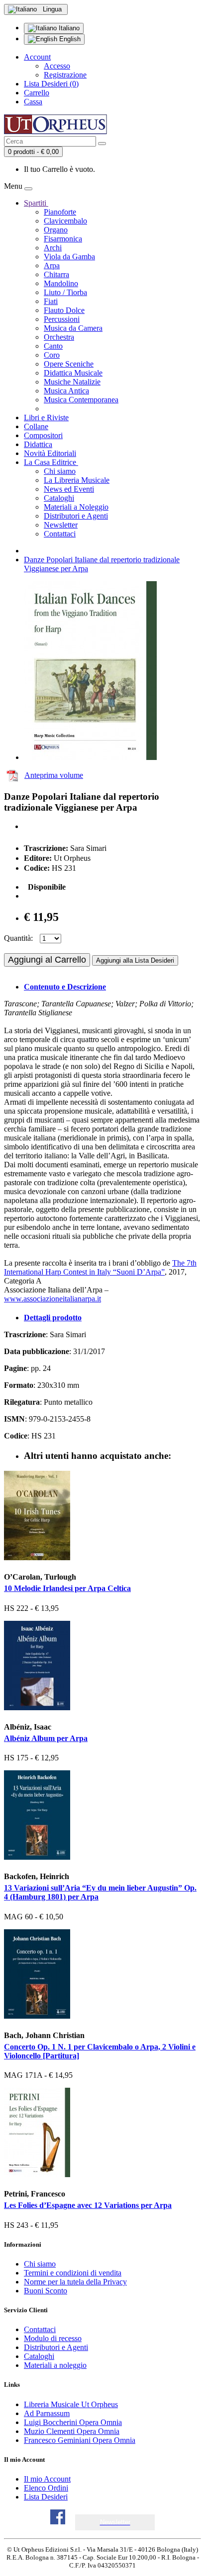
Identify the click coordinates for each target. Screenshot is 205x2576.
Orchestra (59, 337)
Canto (53, 346)
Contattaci (60, 534)
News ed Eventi (69, 489)
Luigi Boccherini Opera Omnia (73, 2422)
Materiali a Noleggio (76, 507)
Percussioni (62, 319)
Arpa (52, 265)
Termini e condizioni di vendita (73, 2273)
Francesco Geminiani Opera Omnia (80, 2440)
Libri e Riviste (46, 417)
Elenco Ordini (46, 2488)
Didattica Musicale (73, 373)
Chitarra (56, 274)
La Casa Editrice (51, 462)
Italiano (68, 28)
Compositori (43, 435)
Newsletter (61, 525)
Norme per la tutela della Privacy (75, 2282)
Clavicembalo (65, 221)
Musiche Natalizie (72, 382)
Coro (52, 355)
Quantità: (18, 938)
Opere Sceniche (69, 364)
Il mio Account (47, 2479)
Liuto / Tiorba (65, 292)
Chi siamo (60, 471)
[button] (115, 2522)
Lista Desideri (46, 2497)
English (69, 39)
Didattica (38, 444)
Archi (53, 248)
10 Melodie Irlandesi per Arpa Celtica (67, 1588)
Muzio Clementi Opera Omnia (72, 2431)
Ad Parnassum (47, 2413)
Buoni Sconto (46, 2291)
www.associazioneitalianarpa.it (52, 1299)
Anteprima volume (54, 775)
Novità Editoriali (50, 453)
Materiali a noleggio (55, 2365)
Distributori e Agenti (76, 516)
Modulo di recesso (53, 2338)
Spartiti (36, 203)
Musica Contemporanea (81, 400)
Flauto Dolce (64, 310)
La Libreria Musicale (77, 480)
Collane (36, 426)
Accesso (57, 66)
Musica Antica (66, 391)
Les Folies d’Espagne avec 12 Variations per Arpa (88, 2205)
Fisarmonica (63, 239)
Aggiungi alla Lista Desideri (135, 960)
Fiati (51, 301)
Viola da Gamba (69, 257)
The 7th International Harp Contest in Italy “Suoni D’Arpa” (100, 1267)
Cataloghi (59, 498)
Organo (56, 230)
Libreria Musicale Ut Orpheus (71, 2404)
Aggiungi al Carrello (47, 960)
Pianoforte (60, 212)
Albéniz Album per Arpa (46, 1738)
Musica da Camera (73, 328)
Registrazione (65, 75)
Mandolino (61, 283)
